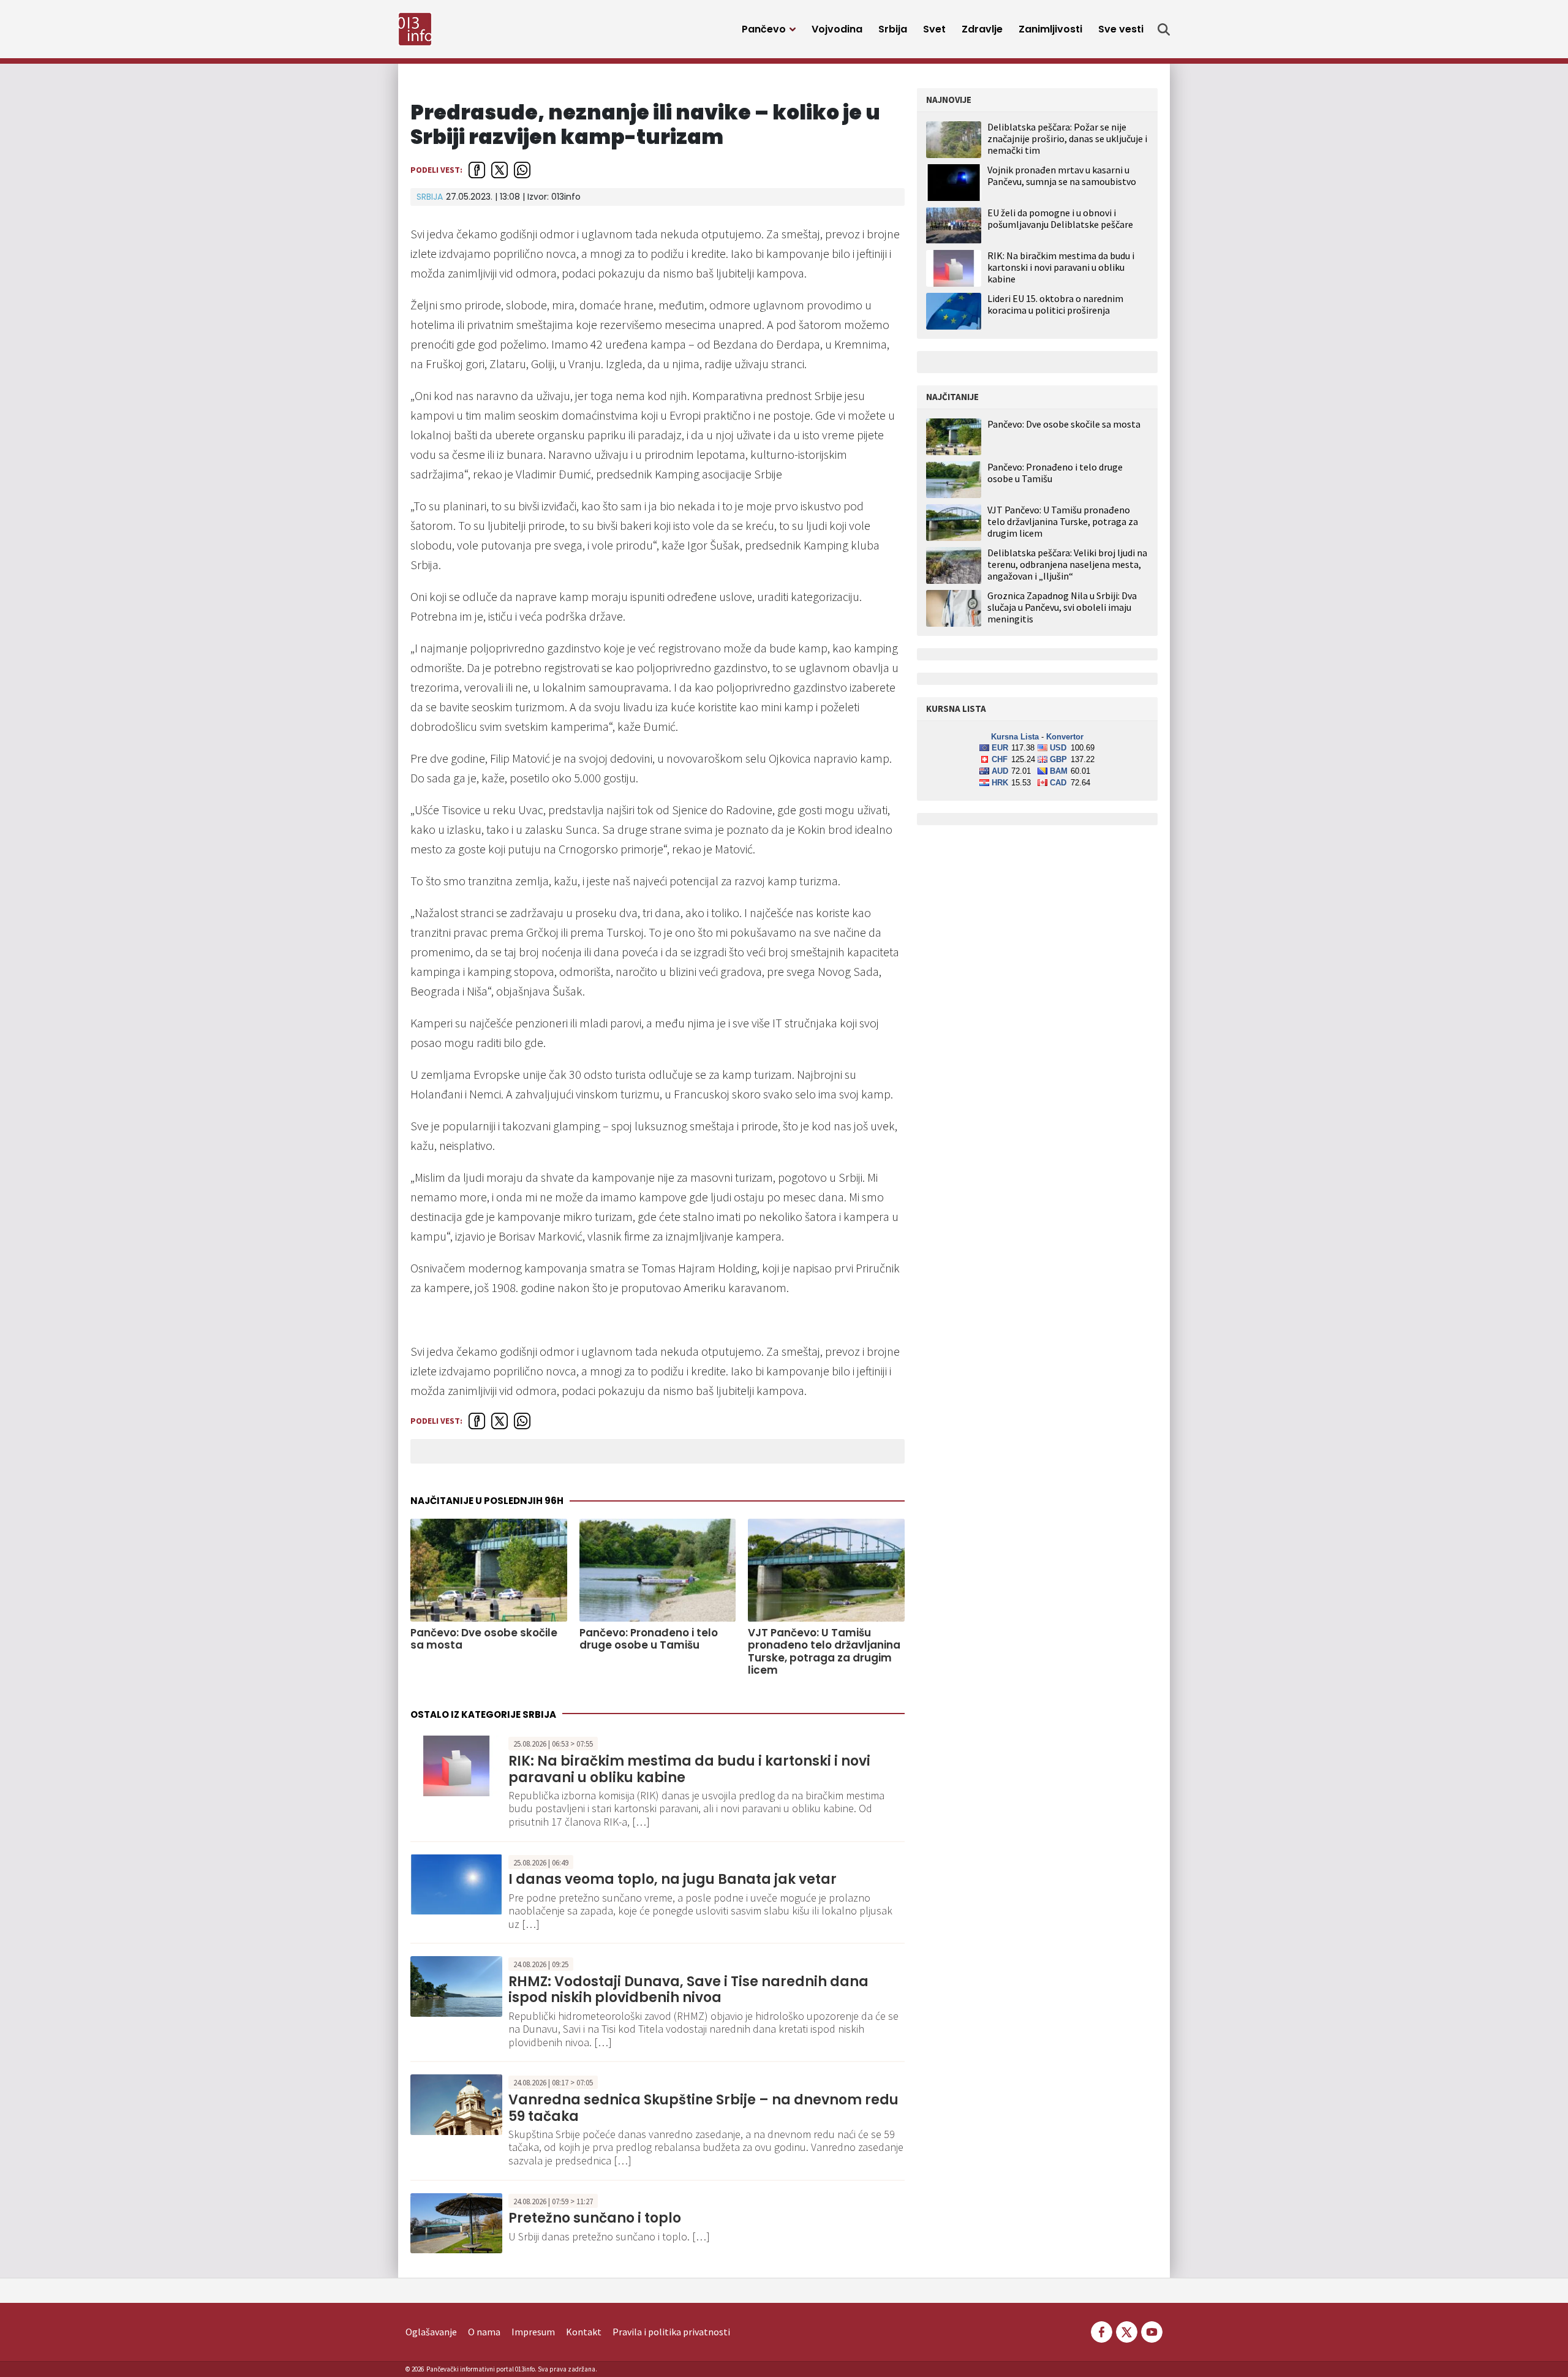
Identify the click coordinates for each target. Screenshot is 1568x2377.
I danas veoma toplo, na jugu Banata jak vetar (673, 1879)
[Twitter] (1127, 2330)
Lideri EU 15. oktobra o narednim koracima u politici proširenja (1055, 304)
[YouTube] (1151, 2330)
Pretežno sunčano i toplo (595, 2218)
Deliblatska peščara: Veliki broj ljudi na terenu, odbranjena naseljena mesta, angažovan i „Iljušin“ (1067, 565)
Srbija (893, 29)
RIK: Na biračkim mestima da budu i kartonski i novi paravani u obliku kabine (689, 1769)
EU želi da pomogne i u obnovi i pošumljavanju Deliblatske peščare (1060, 218)
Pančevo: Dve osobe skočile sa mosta (484, 1639)
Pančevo (764, 29)
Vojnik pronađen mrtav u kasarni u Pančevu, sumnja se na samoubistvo (1062, 176)
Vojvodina (837, 29)
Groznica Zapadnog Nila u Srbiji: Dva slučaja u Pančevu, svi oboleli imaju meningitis (1062, 607)
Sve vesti (1121, 29)
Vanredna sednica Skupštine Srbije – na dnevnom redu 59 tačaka (703, 2108)
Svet (934, 29)
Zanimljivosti (1050, 29)
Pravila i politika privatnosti (671, 2332)
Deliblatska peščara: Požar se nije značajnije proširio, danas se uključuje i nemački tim (1067, 138)
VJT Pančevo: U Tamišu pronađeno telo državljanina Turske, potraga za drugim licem (824, 1652)
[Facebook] (1102, 2330)
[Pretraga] (1164, 29)
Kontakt (584, 2332)
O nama (484, 2332)
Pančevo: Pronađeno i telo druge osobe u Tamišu (649, 1639)
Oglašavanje (431, 2332)
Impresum (533, 2332)
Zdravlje (982, 29)
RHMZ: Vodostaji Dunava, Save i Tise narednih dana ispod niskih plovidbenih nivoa (688, 1990)
